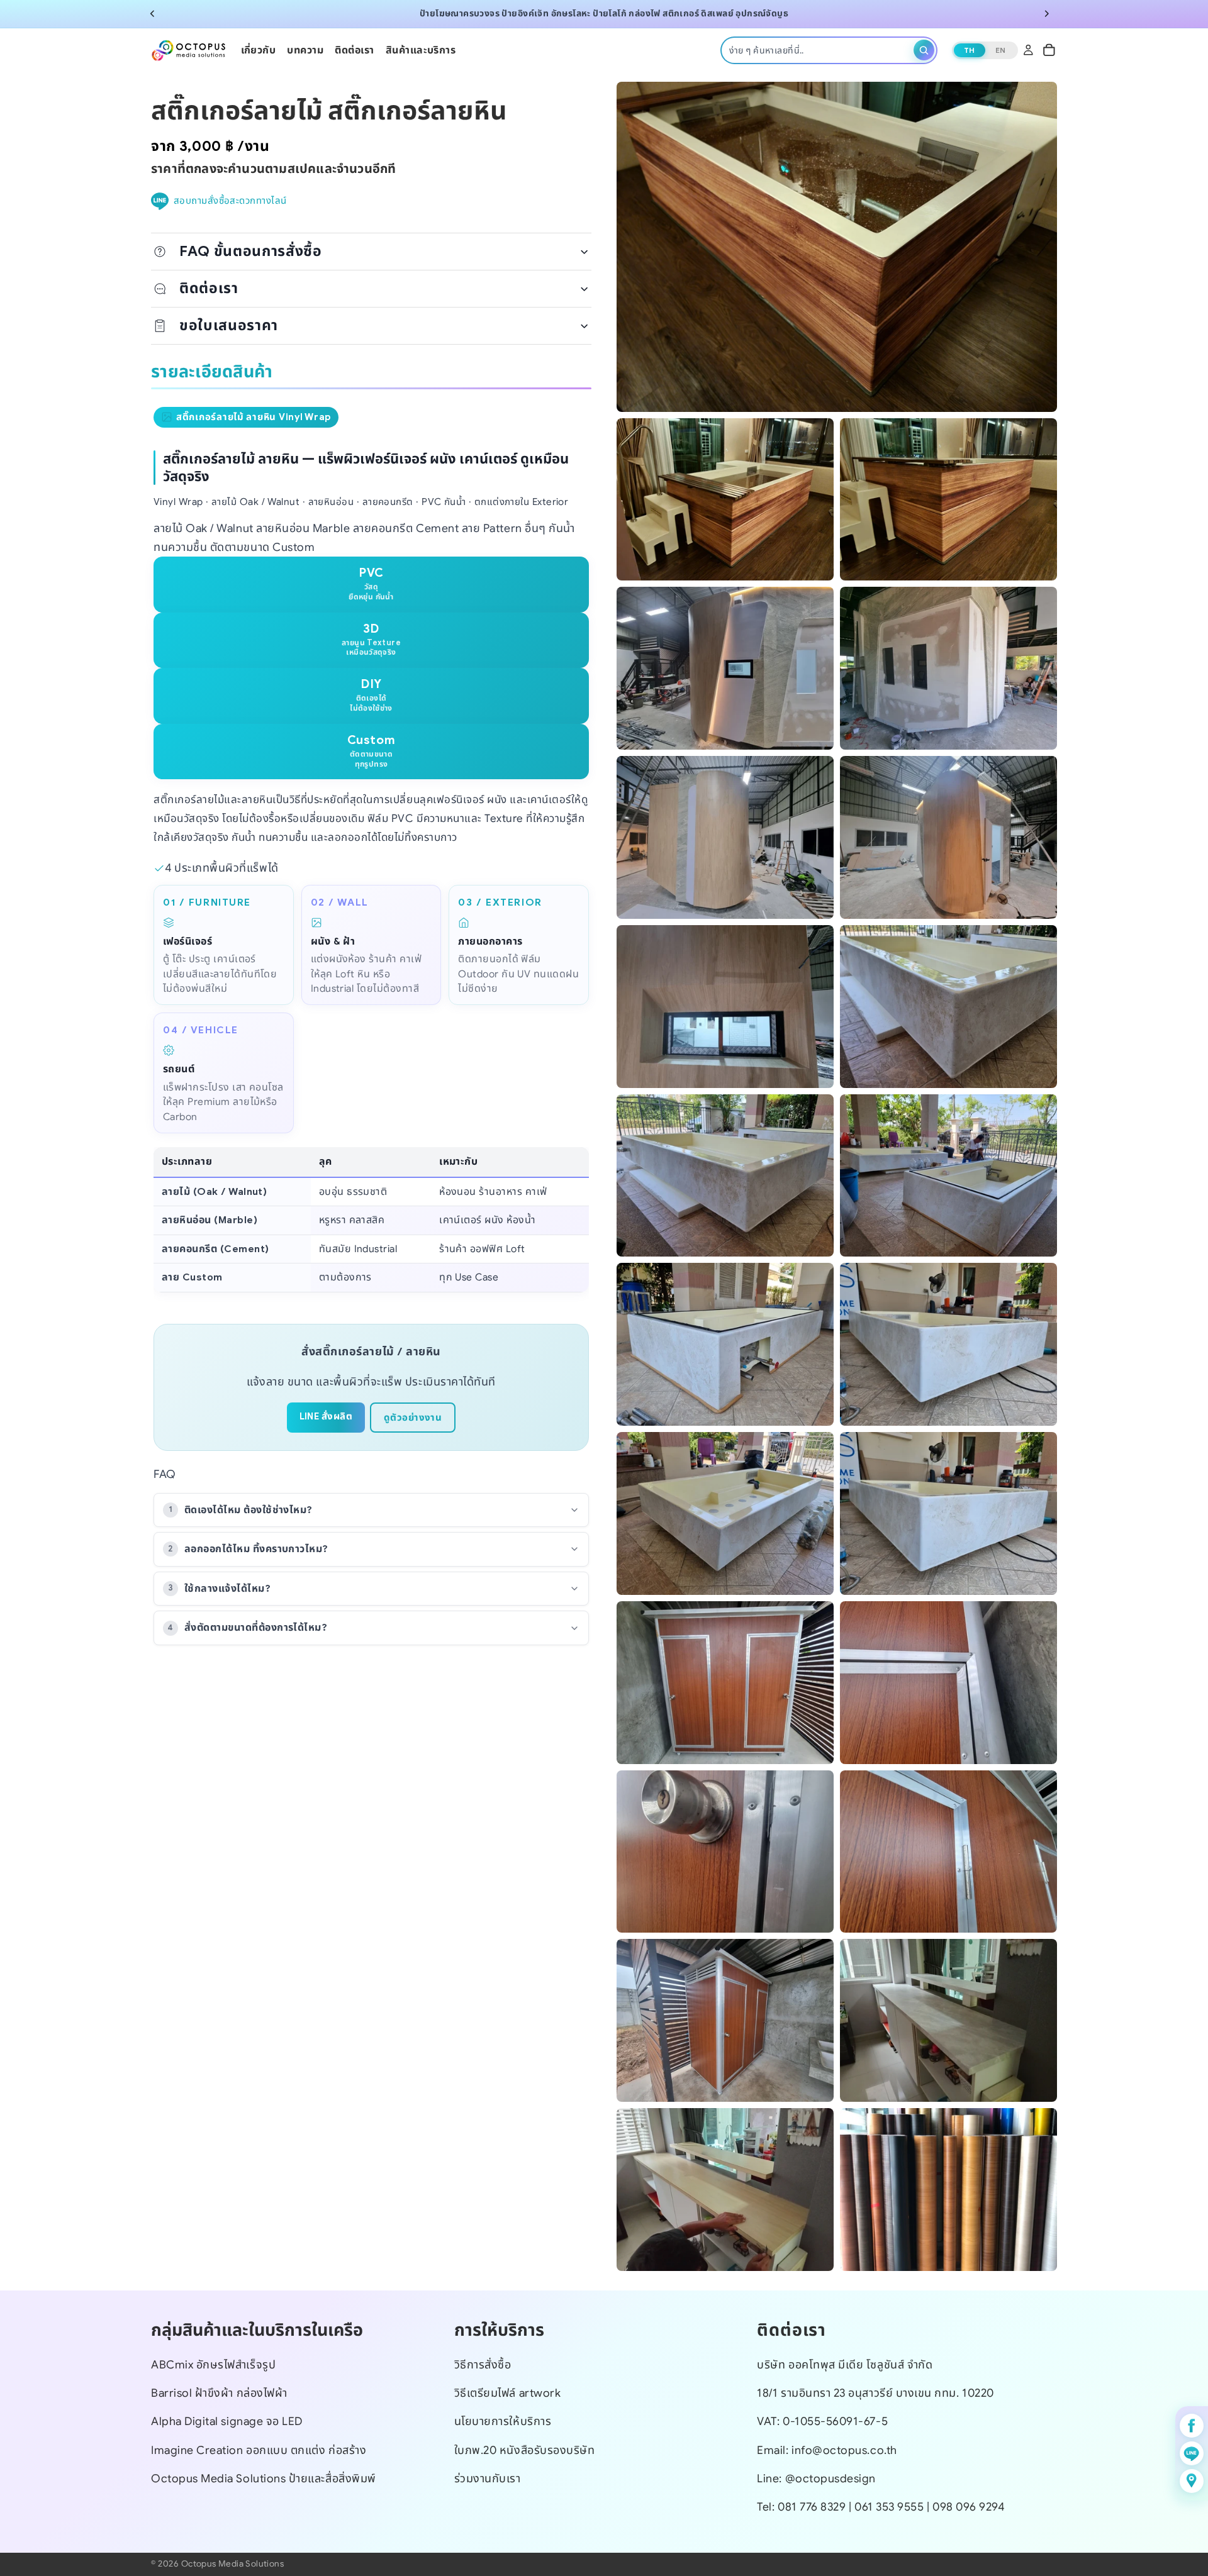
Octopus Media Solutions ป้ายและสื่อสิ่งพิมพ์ (264, 2479)
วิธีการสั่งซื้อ (483, 2365)
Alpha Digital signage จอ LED (227, 2421)
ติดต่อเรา (209, 288)
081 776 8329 (812, 2507)
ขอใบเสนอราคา (229, 325)
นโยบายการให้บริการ (503, 2421)
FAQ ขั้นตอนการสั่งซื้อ (251, 251)
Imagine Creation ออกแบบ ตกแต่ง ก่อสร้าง (259, 2450)
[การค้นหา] (924, 50)
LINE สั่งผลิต (326, 1416)
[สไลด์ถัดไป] (1047, 14)
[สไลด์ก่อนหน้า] (152, 14)
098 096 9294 (968, 2507)
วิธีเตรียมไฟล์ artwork (508, 2393)
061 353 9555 (891, 2507)
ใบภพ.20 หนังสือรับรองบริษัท (525, 2450)
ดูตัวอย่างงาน (413, 1418)
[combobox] (819, 50)
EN (1001, 49)
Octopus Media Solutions (232, 2564)
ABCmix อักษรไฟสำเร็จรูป (213, 2365)
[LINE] (1192, 2453)
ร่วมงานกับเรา (488, 2479)
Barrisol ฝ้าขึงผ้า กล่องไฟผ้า (219, 2393)
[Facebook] (1192, 2426)
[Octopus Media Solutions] (189, 50)
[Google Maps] (1192, 2481)
